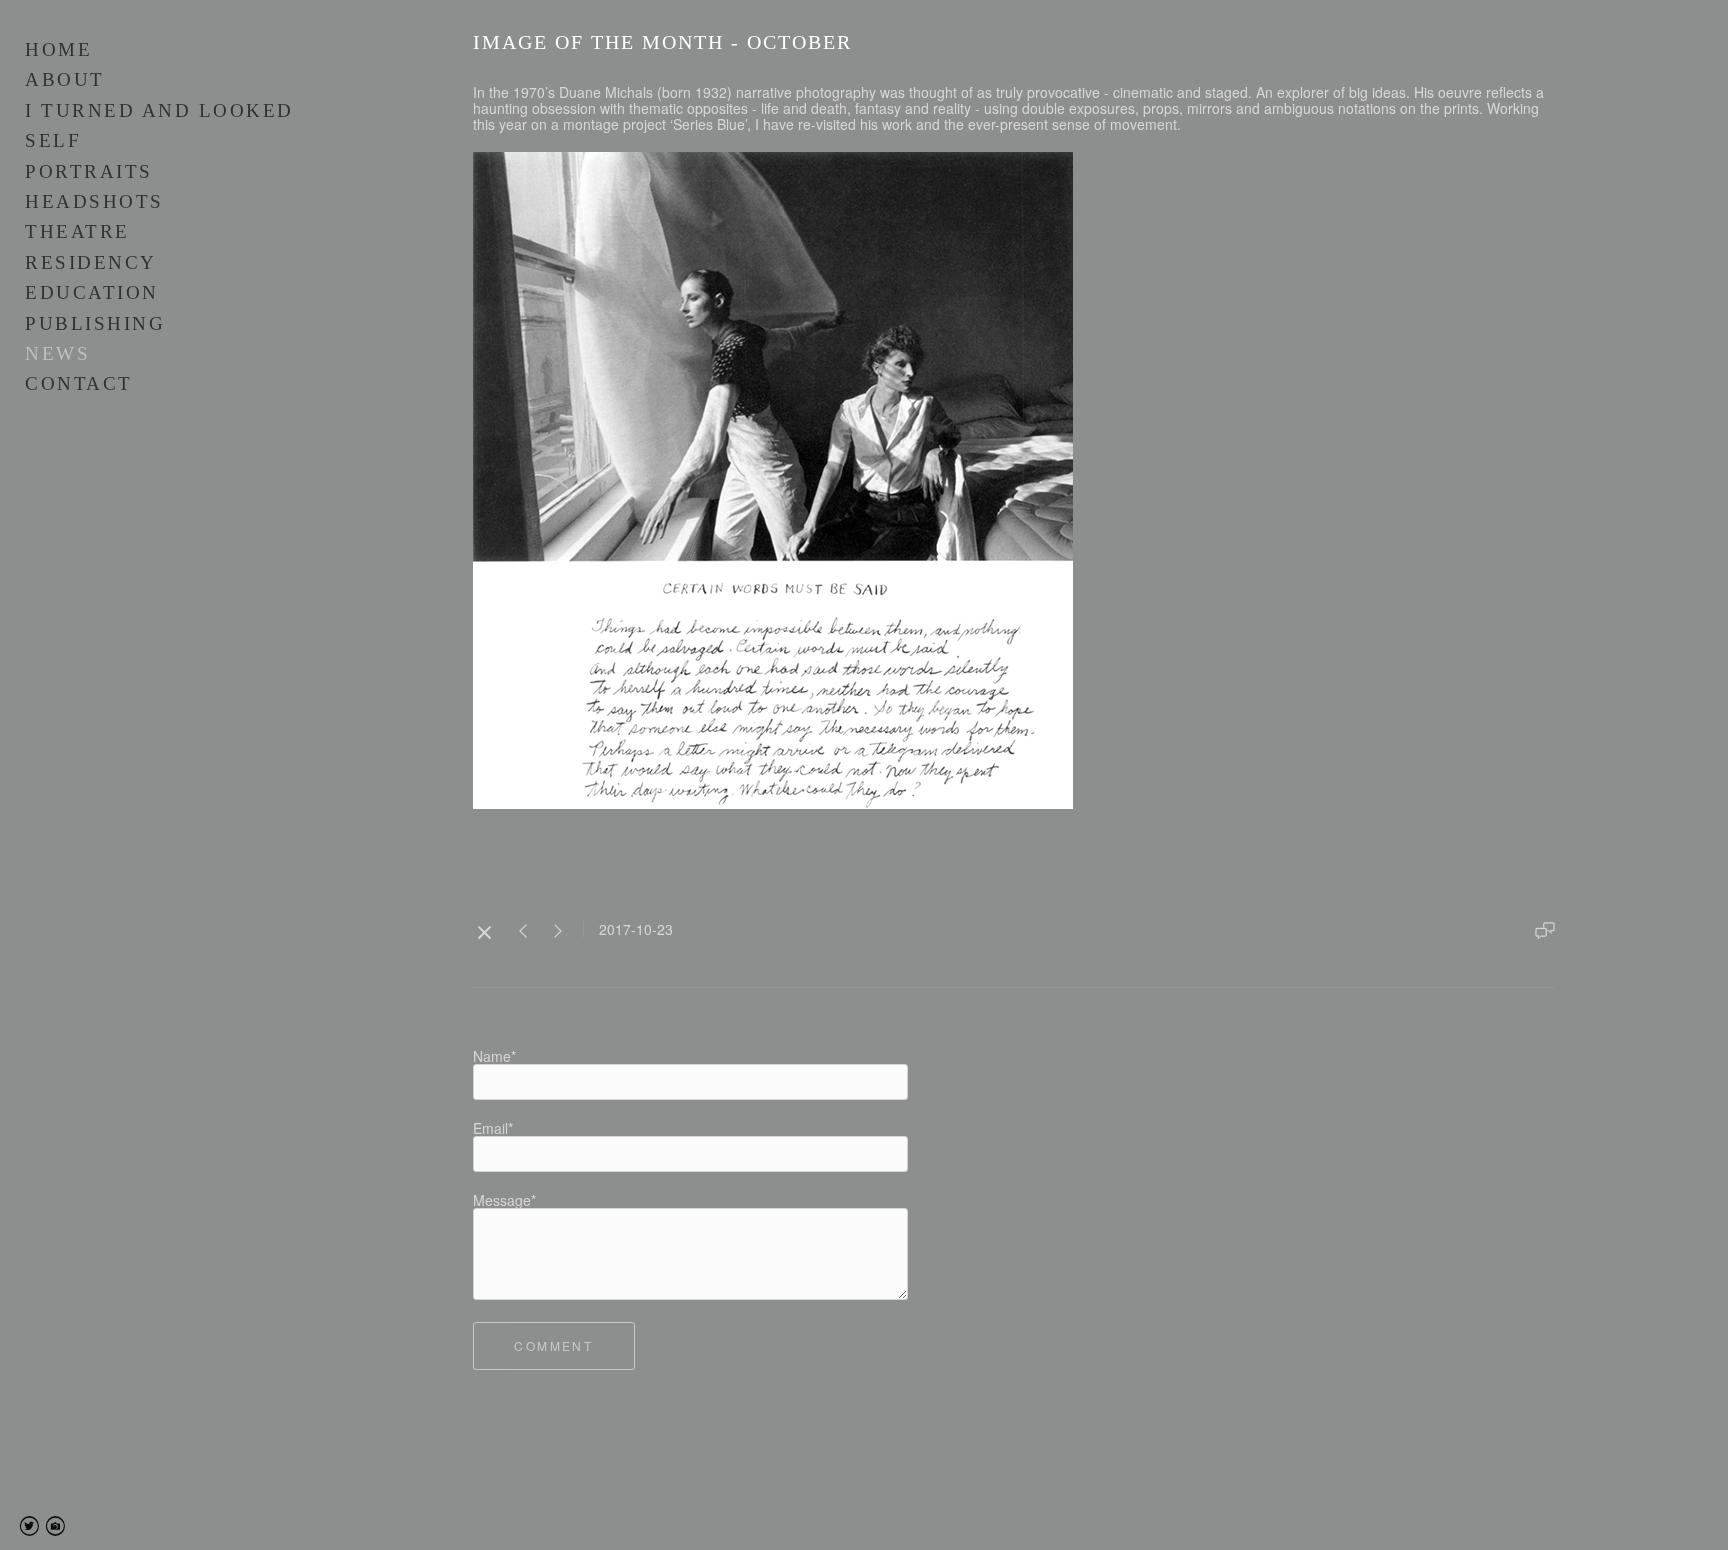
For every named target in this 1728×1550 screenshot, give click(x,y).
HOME (58, 49)
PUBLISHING (95, 323)
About (65, 79)
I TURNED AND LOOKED (159, 110)
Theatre (77, 231)
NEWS (57, 353)
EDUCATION (92, 292)
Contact (79, 383)
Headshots (94, 201)
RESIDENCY (91, 262)
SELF (53, 140)
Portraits (89, 171)
